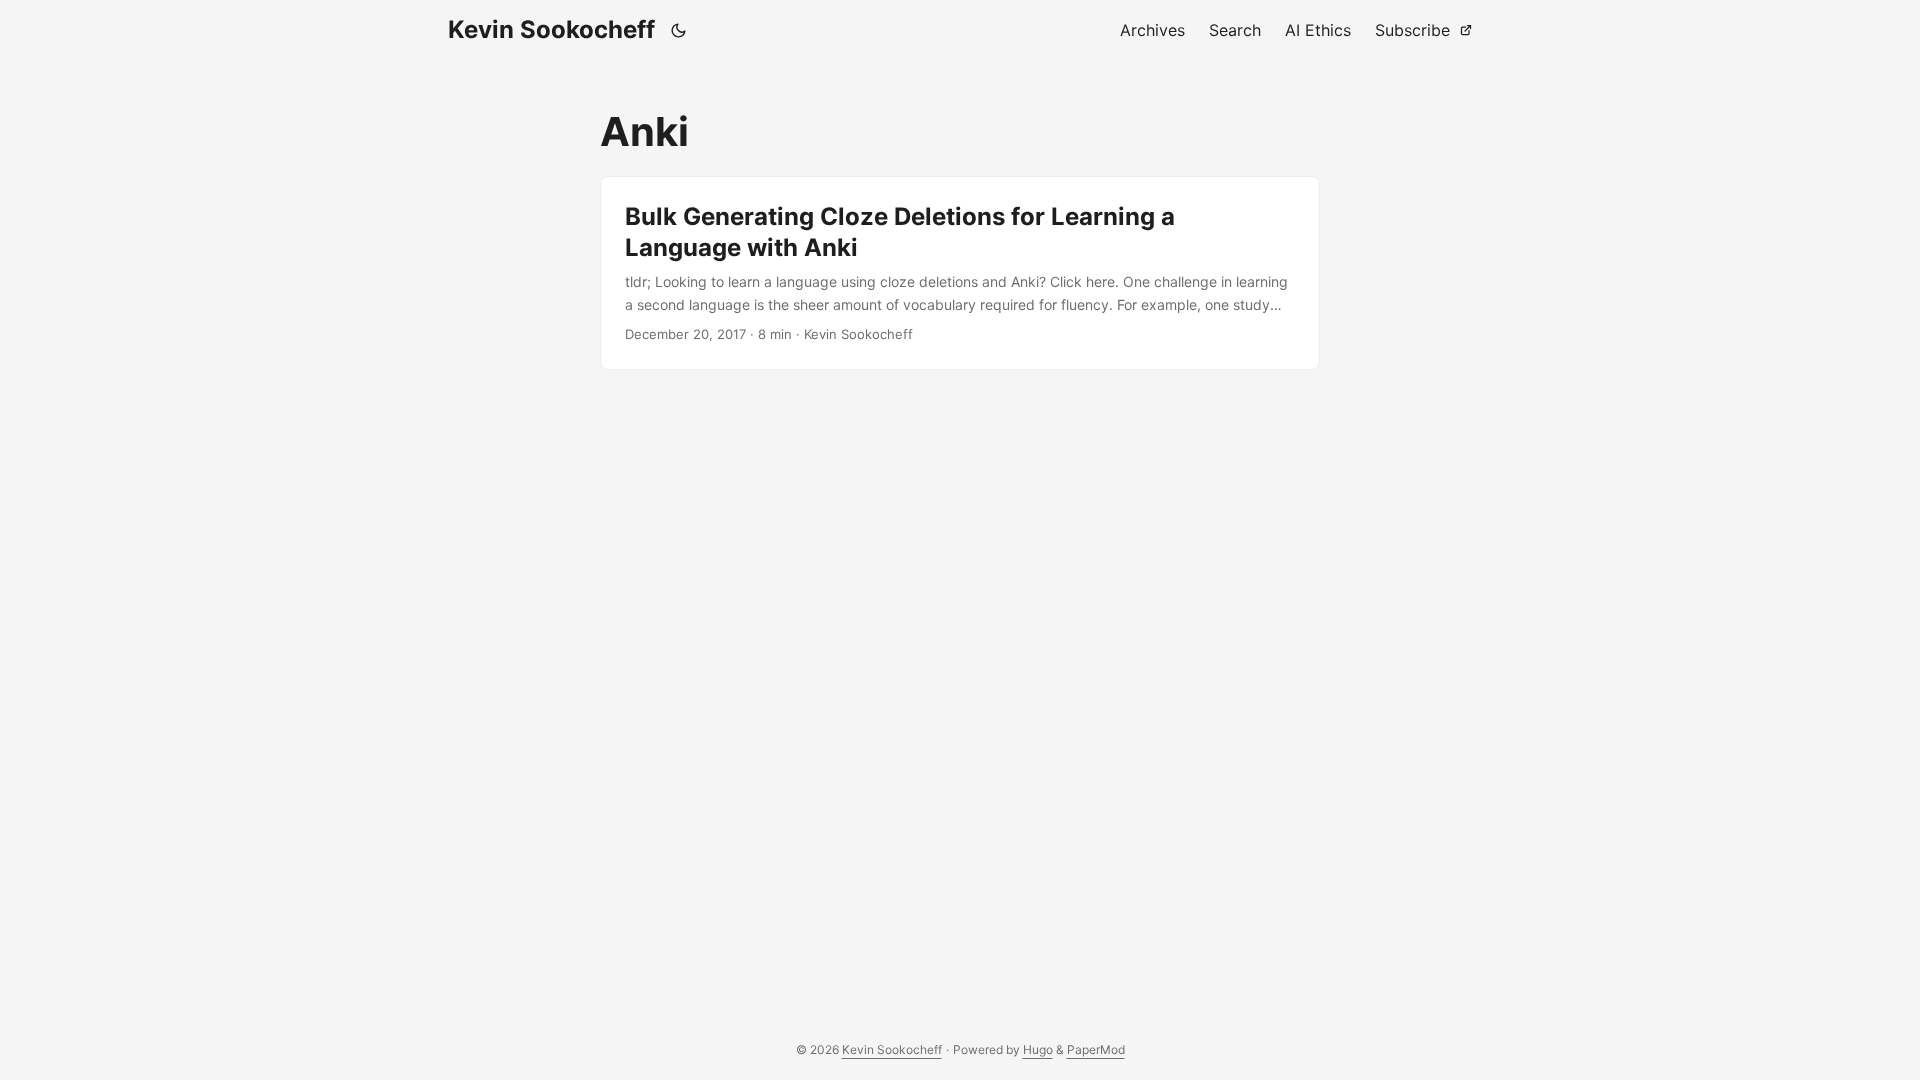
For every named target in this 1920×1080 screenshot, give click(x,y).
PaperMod (1096, 1049)
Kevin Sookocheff (551, 29)
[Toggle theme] (679, 30)
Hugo (1038, 1049)
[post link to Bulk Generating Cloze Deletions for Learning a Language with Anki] (960, 273)
